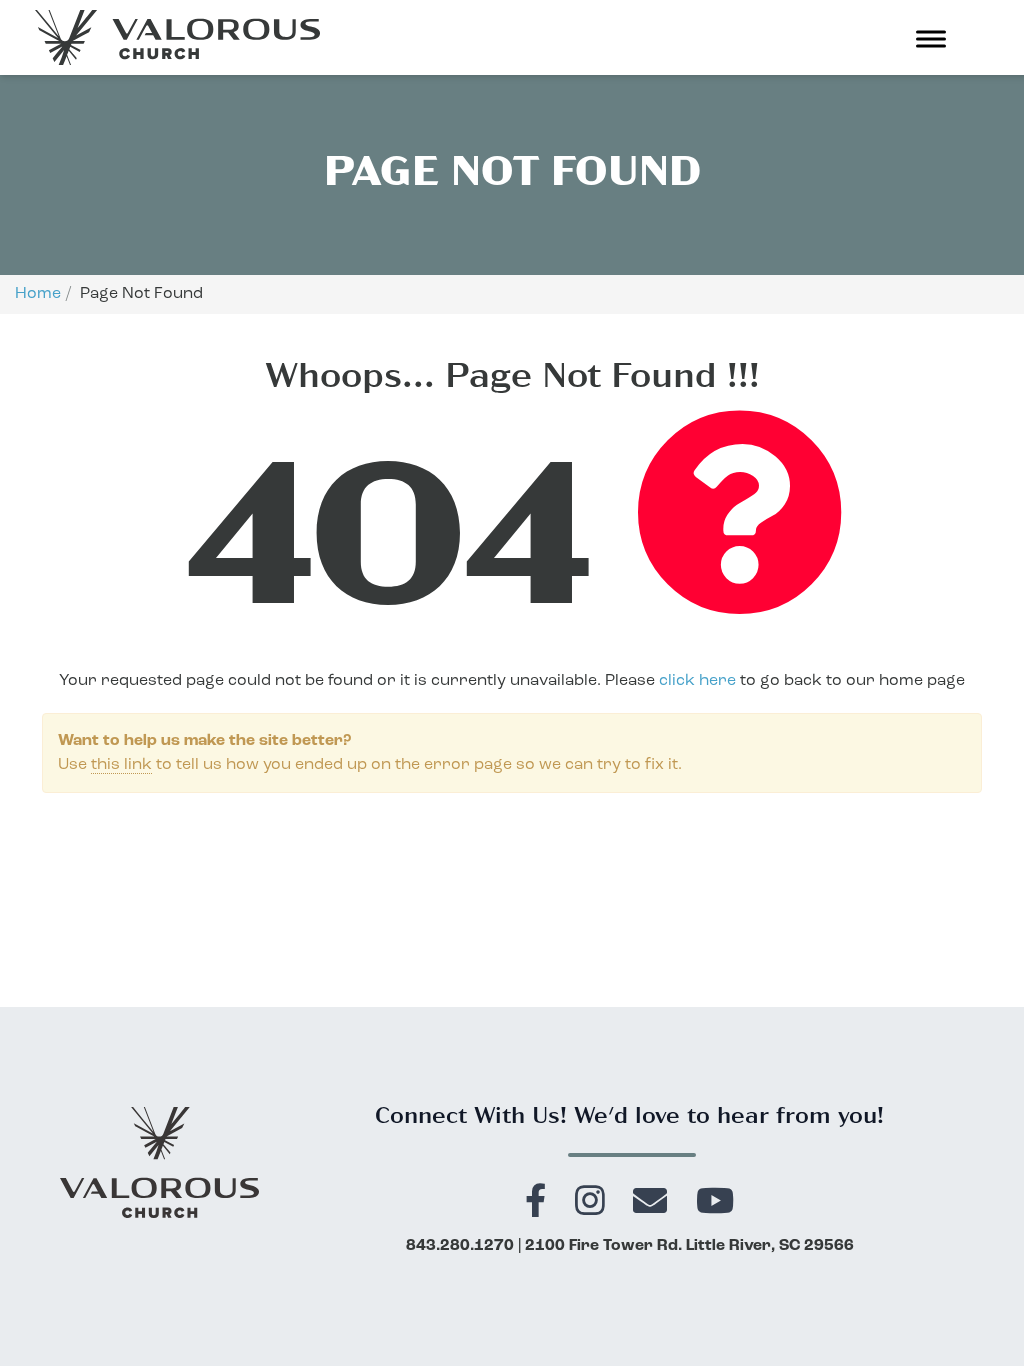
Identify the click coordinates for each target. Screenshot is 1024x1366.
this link (121, 765)
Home (38, 294)
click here (697, 681)
